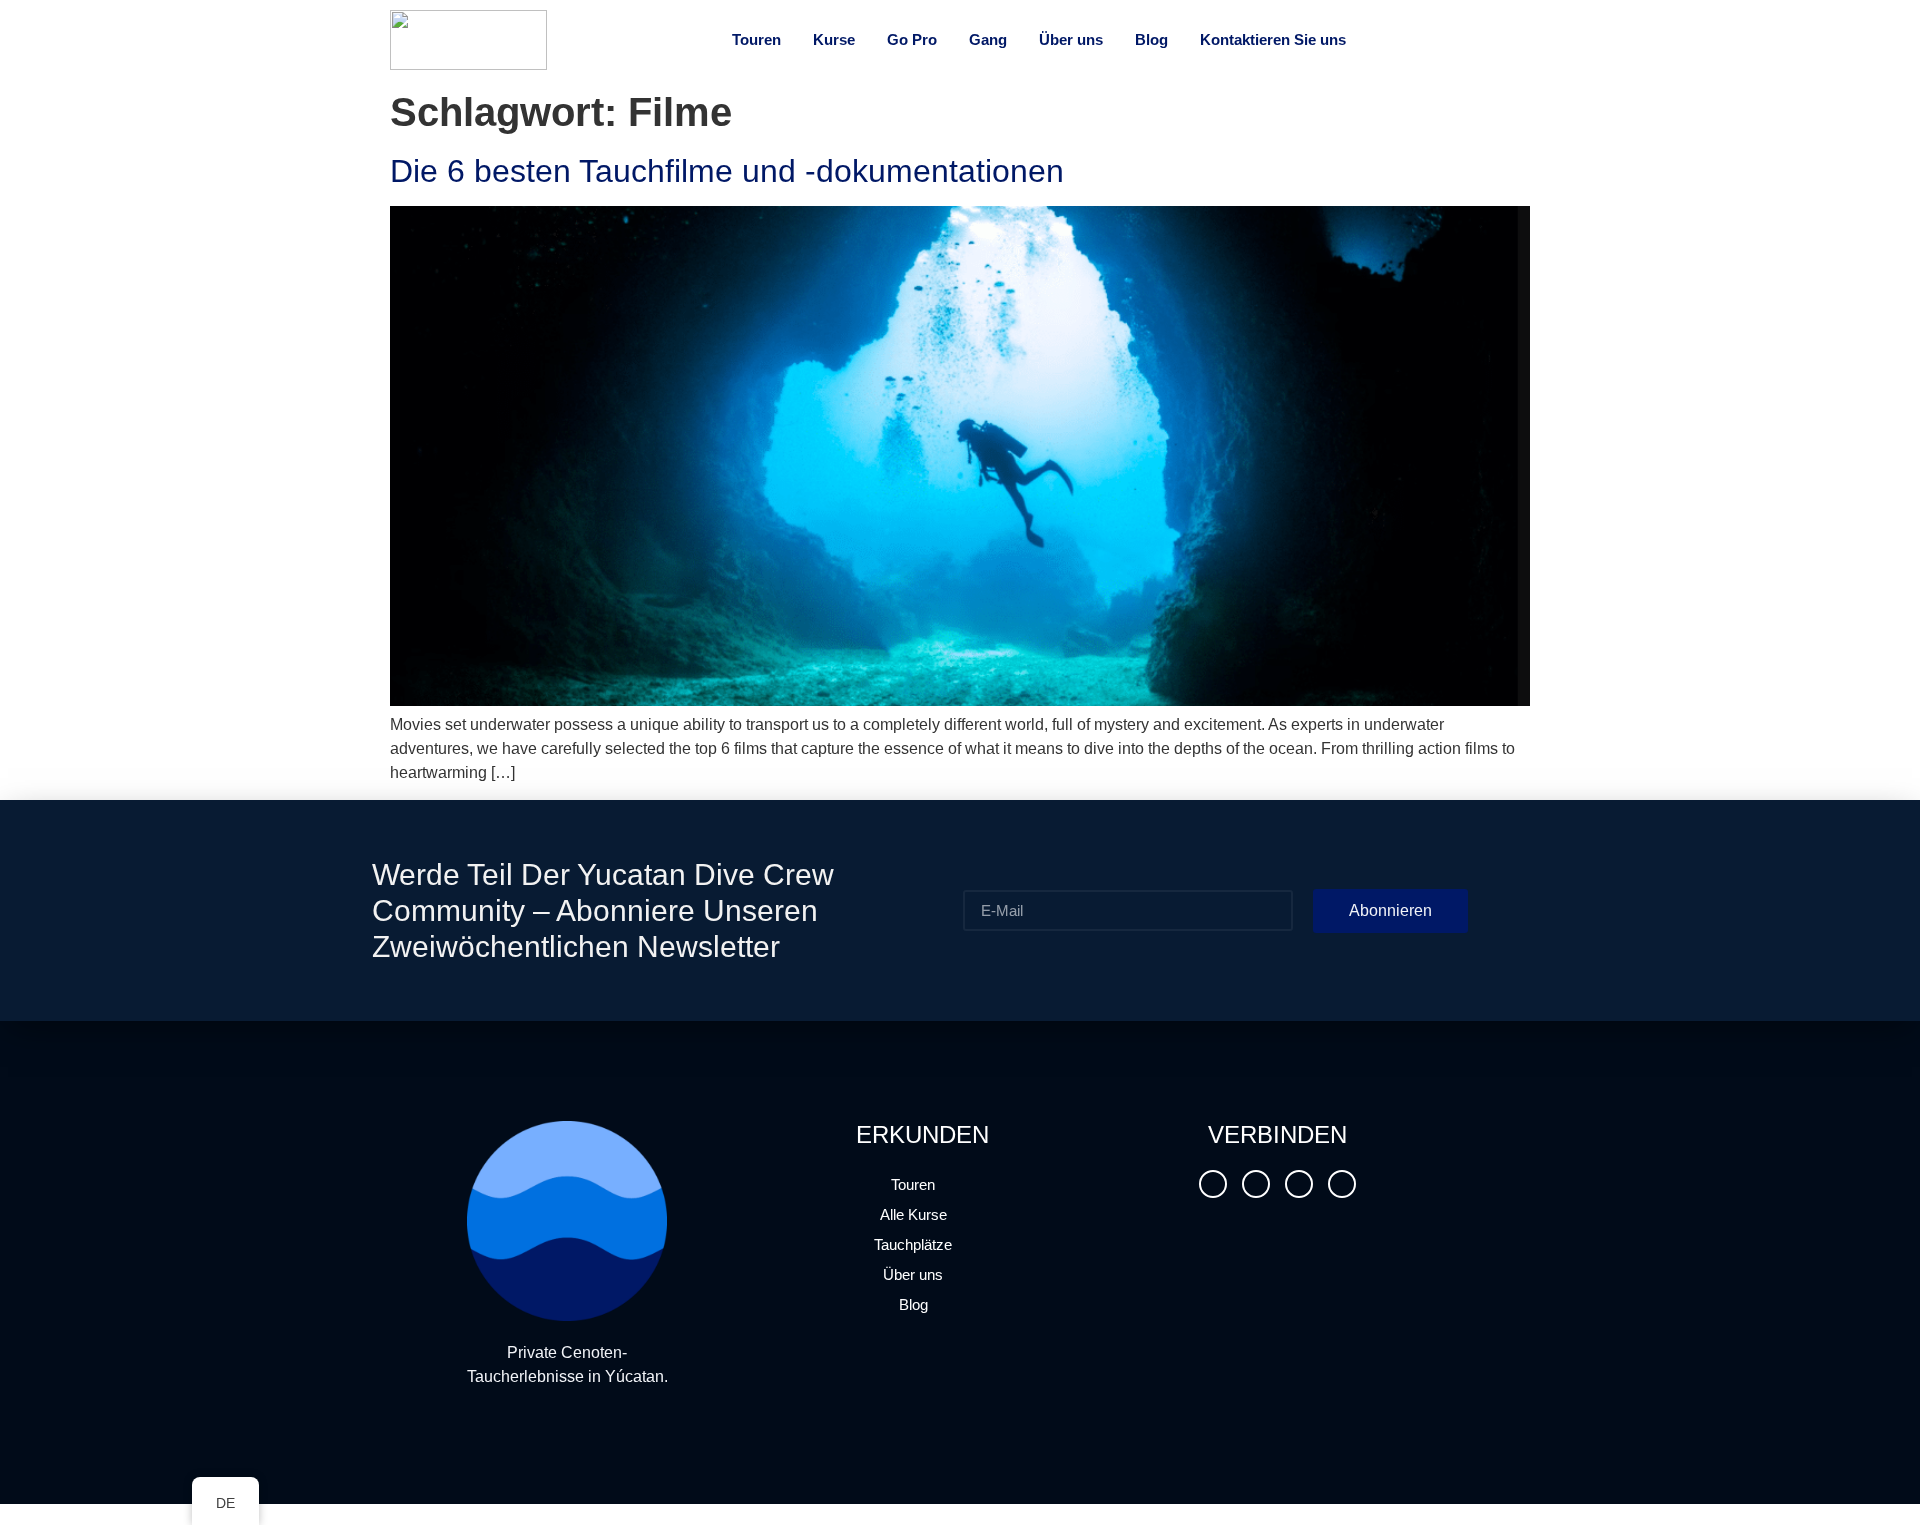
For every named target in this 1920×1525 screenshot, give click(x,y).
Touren (913, 1184)
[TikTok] (1256, 1184)
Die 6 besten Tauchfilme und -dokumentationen (727, 171)
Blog (913, 1304)
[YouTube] (1299, 1184)
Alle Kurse (913, 1214)
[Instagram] (1213, 1184)
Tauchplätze (913, 1244)
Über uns (913, 1274)
